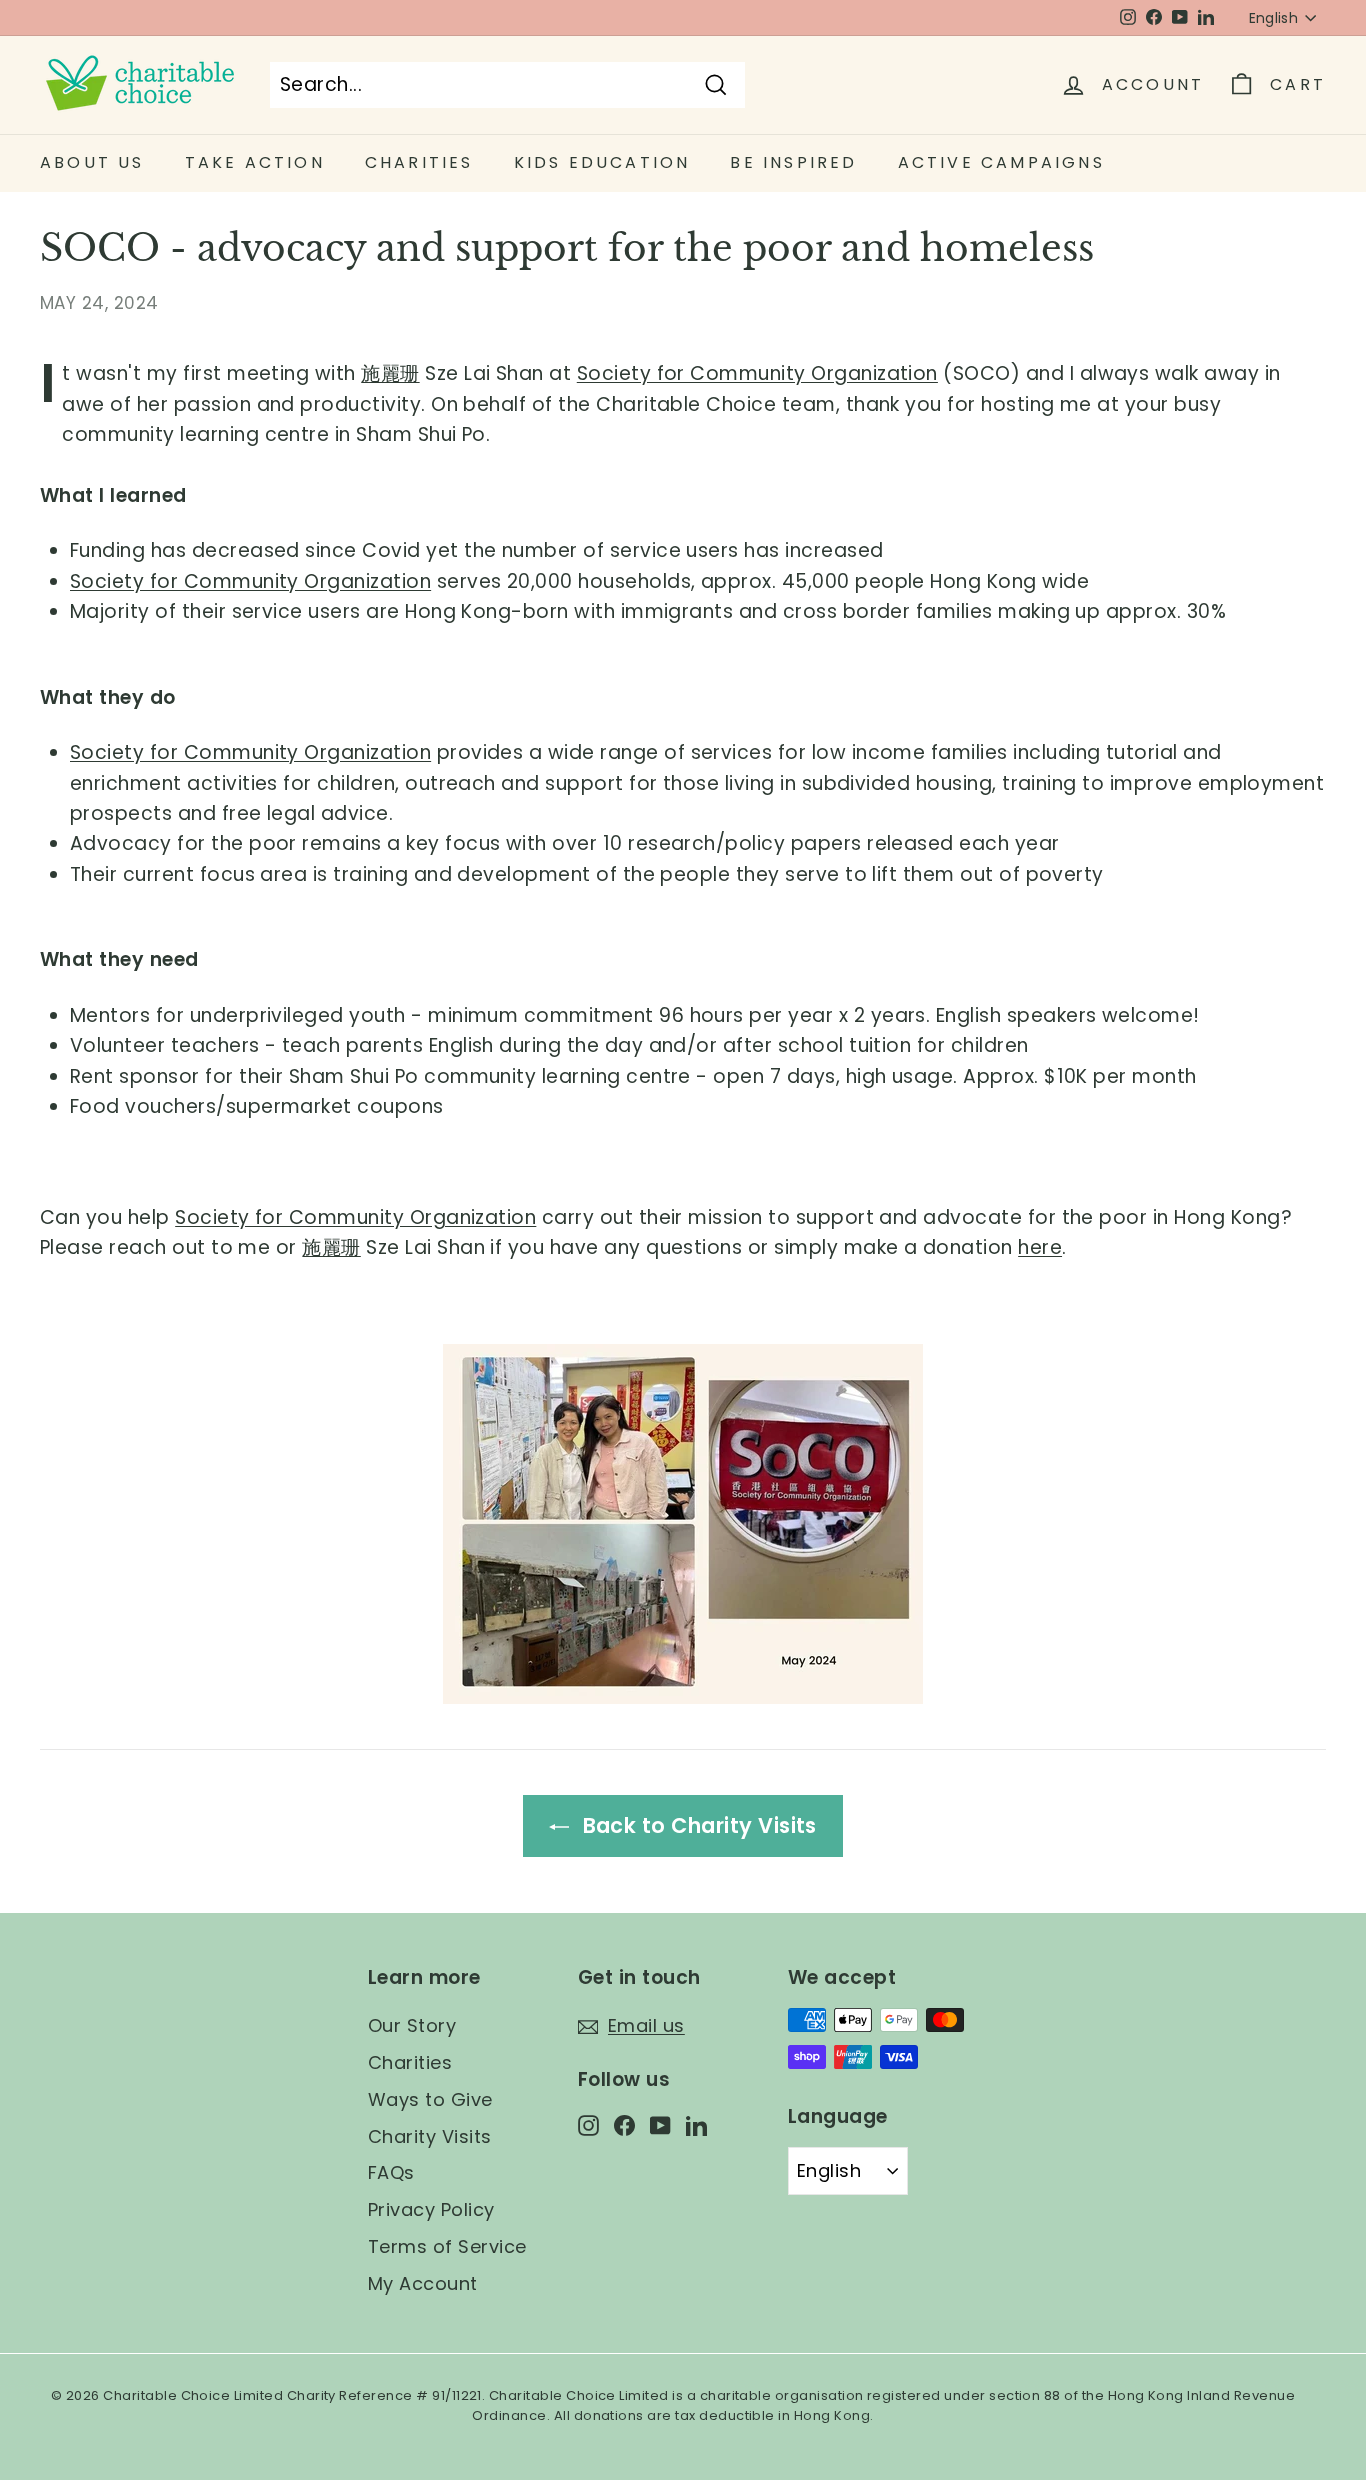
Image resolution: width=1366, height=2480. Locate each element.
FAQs (391, 2172)
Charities (410, 2062)
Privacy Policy (431, 2209)
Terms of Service (447, 2246)
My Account (423, 2283)
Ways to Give (430, 2099)
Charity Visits (430, 2136)
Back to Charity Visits (697, 1825)
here (1040, 1247)
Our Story (412, 2025)
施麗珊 (390, 373)
